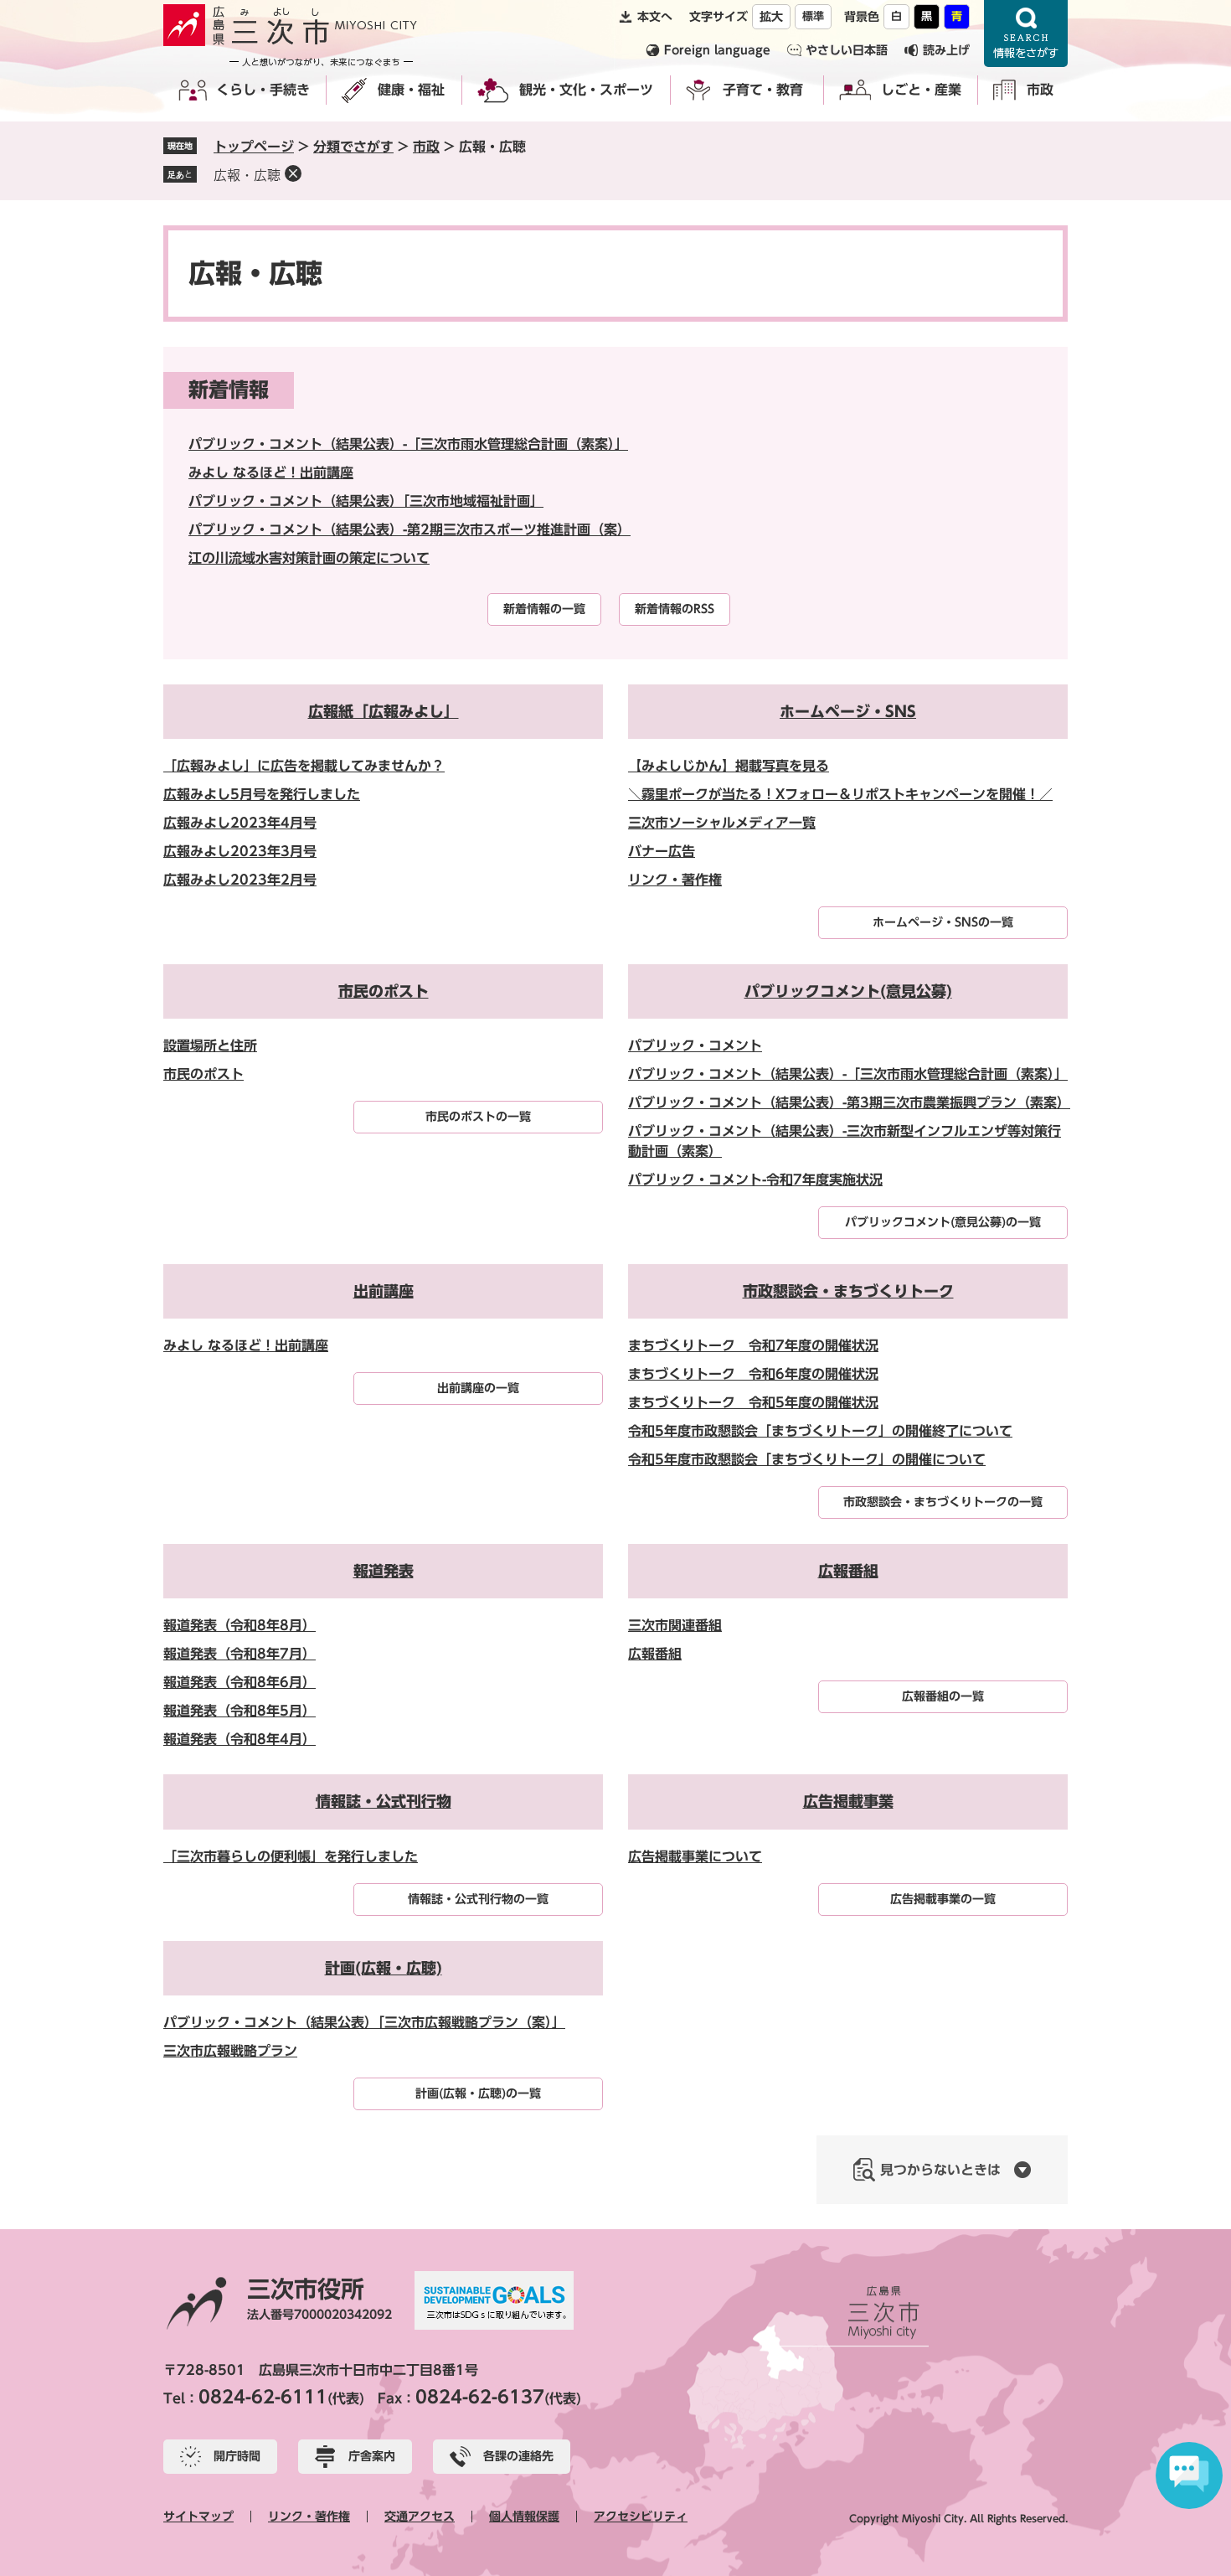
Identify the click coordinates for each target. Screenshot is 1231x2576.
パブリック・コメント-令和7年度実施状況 (755, 1180)
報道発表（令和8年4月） (240, 1739)
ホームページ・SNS (848, 711)
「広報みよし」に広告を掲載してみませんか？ (304, 766)
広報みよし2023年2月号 (240, 880)
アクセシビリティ (641, 2517)
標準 (813, 16)
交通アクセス (420, 2517)
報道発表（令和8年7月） (240, 1654)
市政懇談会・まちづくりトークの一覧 (943, 1502)
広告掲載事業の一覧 (943, 1899)
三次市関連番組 (675, 1625)
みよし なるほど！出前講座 (271, 472)
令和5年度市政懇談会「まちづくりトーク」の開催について (807, 1459)
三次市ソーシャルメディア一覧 (722, 823)
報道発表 (384, 1571)
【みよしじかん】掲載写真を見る (729, 766)
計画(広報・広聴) (384, 1968)
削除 (293, 173)
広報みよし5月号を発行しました (262, 794)
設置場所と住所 (210, 1045)
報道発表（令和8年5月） (240, 1711)
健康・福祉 (411, 90)
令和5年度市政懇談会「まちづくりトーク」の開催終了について (820, 1431)
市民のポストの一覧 (478, 1117)
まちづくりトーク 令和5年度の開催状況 (753, 1402)
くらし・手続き (263, 90)
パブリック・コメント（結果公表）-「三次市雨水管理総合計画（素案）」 (408, 444)
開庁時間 (237, 2456)
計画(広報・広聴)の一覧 (478, 2093)
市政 (1040, 90)
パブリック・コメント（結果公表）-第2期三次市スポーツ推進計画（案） (409, 529)
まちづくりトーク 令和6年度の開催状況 (753, 1374)
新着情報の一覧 (544, 609)
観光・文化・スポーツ (586, 90)
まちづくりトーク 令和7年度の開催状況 (753, 1345)
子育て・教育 (763, 90)
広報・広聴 (247, 175)
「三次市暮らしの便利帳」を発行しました (291, 1856)
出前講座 (384, 1291)
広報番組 (848, 1571)
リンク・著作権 (675, 880)
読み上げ (946, 50)
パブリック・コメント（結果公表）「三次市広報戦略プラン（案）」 (364, 2022)
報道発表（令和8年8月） (240, 1625)
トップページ (254, 147)
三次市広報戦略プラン (230, 2051)
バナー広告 (662, 851)
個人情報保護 (524, 2517)
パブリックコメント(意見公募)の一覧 (943, 1222)
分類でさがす (353, 147)
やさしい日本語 (847, 50)
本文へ (655, 17)
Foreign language (717, 50)
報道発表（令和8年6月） (240, 1682)
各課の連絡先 (518, 2456)
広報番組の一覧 (943, 1696)
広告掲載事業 (848, 1801)
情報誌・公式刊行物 (384, 1801)
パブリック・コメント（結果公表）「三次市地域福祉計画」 (366, 501)
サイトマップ (198, 2517)
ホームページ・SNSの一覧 (943, 922)
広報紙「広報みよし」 (384, 711)
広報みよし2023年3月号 (240, 851)
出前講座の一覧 (478, 1388)
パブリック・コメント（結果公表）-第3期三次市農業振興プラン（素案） (849, 1102)
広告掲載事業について (695, 1856)
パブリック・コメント (695, 1045)
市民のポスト (384, 991)
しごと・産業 (921, 90)
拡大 (771, 17)
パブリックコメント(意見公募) (848, 991)
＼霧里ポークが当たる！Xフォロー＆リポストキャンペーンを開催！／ (840, 794)
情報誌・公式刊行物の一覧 (478, 1899)
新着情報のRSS (675, 609)
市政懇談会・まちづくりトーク (848, 1291)
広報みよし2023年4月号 (240, 823)
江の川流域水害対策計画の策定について (309, 558)
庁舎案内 (372, 2456)
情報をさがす (1026, 34)
